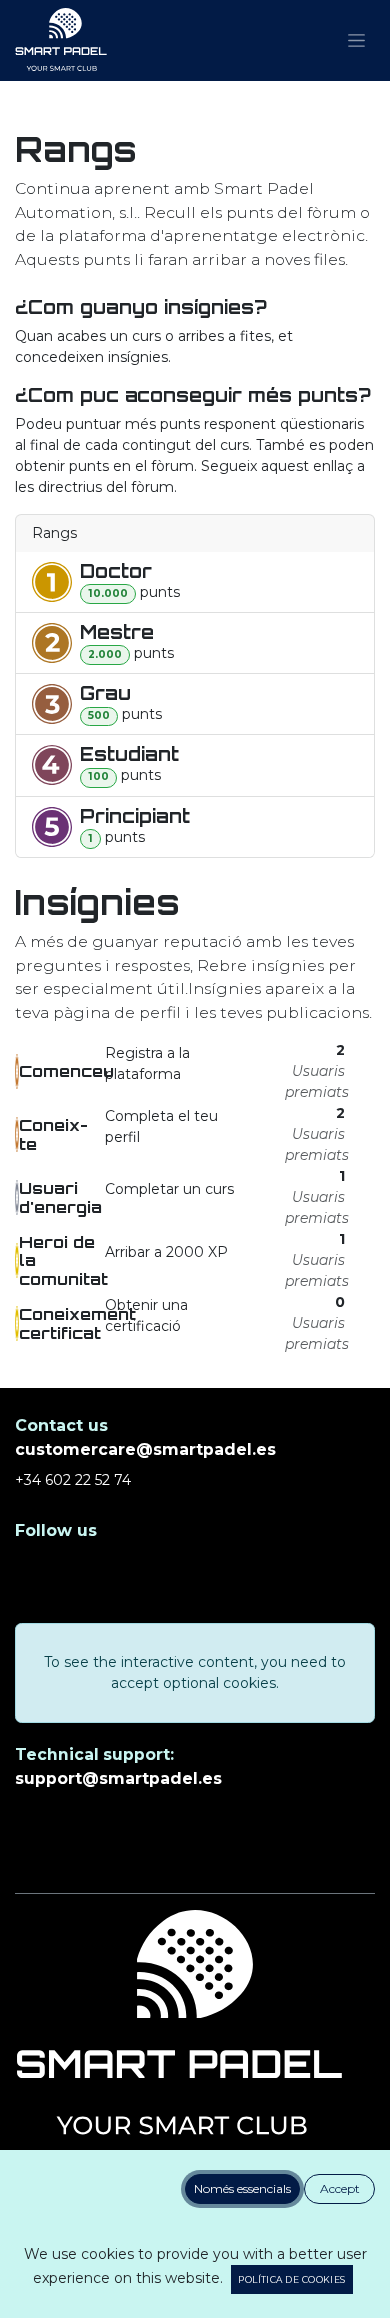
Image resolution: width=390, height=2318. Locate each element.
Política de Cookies (292, 2279)
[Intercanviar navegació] (356, 41)
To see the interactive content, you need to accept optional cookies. (195, 1672)
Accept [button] (340, 2188)
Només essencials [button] (242, 2188)
